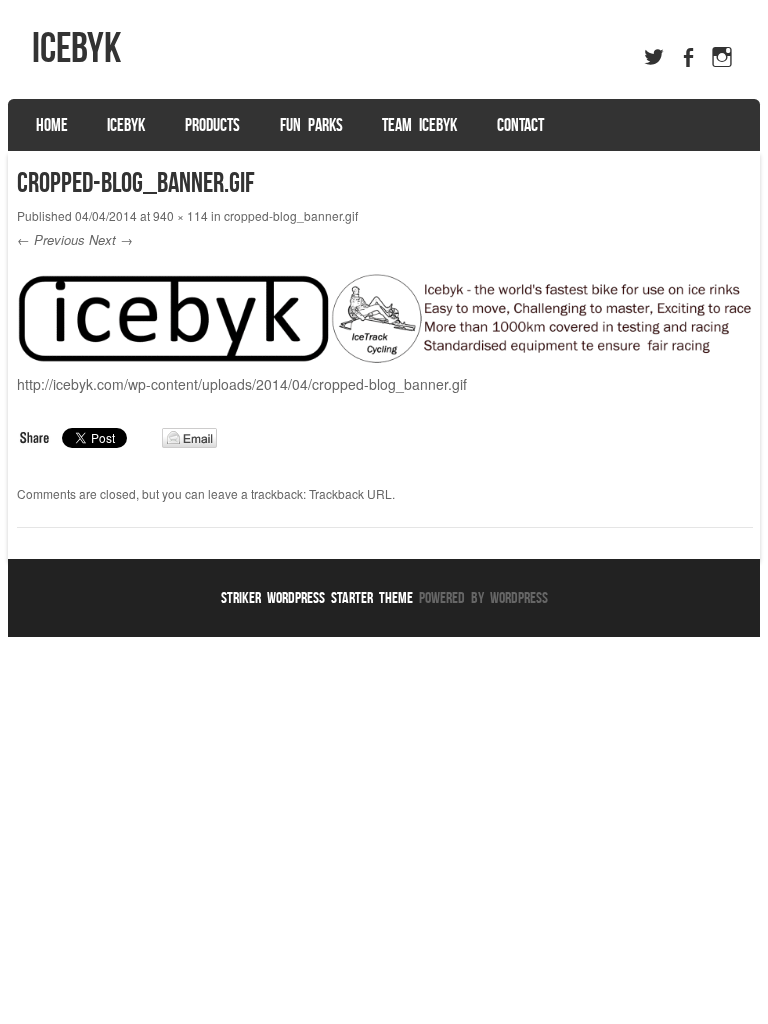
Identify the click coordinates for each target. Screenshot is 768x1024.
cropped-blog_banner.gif (291, 215)
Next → (111, 239)
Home (52, 125)
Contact (520, 125)
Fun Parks (311, 125)
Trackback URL (350, 493)
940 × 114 (180, 215)
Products (212, 125)
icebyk (76, 47)
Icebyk (126, 125)
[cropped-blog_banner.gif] (385, 357)
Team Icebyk (419, 125)
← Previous (51, 239)
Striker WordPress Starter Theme (317, 597)
